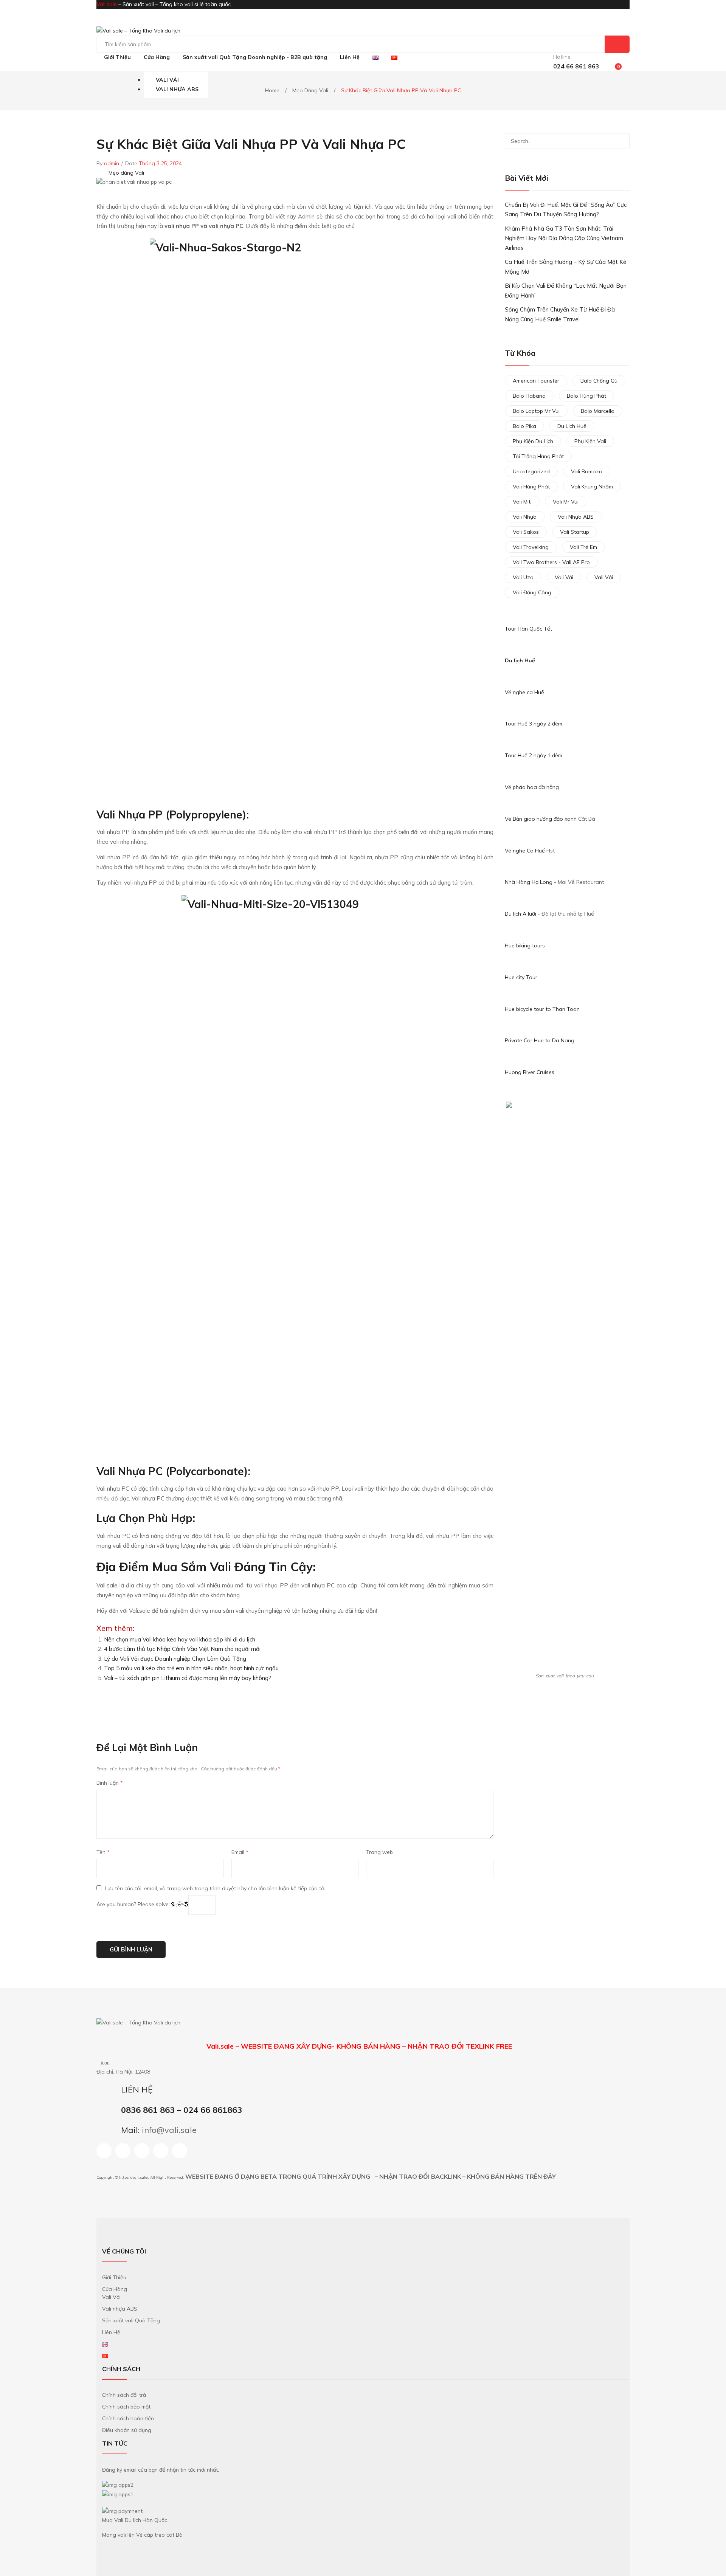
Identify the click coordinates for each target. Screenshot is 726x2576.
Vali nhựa (525, 517)
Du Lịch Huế (572, 426)
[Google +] (483, 1713)
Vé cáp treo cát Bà (159, 2535)
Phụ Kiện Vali (590, 441)
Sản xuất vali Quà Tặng (131, 2320)
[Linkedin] (142, 2151)
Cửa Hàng (115, 2289)
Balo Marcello (598, 411)
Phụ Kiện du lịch (533, 441)
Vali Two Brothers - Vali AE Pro (551, 562)
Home (272, 90)
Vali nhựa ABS (576, 517)
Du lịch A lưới (521, 914)
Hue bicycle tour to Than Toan (542, 1009)
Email (240, 1852)
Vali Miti (522, 502)
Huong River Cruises (530, 1072)
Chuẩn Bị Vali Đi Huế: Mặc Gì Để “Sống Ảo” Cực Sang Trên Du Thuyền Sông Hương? (566, 210)
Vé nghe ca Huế (524, 692)
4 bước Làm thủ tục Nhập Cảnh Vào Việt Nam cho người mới (182, 1649)
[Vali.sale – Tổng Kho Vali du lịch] (138, 31)
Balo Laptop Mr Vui (536, 411)
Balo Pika (524, 426)
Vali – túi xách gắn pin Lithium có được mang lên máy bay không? (188, 1678)
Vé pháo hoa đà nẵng (532, 787)
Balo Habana (529, 396)
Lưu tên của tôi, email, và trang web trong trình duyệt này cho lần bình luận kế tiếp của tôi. (216, 1888)
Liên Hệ (111, 2332)
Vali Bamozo (587, 471)
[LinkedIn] (491, 1713)
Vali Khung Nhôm (592, 487)
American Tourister (536, 381)
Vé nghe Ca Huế (525, 851)
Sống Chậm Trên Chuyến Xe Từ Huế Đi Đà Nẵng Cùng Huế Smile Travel (560, 314)
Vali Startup (575, 532)
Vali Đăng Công (532, 592)
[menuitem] (117, 57)
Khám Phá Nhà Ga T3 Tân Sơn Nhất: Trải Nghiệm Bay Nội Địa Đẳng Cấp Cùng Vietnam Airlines (564, 238)
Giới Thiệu (114, 2277)
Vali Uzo (523, 577)
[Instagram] (123, 2151)
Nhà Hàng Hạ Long (529, 882)
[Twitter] (467, 1713)
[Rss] (161, 2151)
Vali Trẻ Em (583, 547)
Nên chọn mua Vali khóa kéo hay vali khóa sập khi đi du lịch (180, 1639)
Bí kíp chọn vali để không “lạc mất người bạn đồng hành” (566, 291)
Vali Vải (564, 577)
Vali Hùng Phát (531, 487)
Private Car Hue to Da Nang (540, 1040)
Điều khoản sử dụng (127, 2430)
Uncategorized (531, 471)
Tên (103, 1852)
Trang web (379, 1852)
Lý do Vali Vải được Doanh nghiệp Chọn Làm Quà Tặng (175, 1659)
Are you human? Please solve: (134, 1905)
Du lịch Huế (520, 660)
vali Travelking (531, 547)
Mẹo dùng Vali (310, 90)
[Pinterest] (475, 1713)
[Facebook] (459, 1713)
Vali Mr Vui (566, 502)
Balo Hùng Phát (586, 396)
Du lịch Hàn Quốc (146, 2520)
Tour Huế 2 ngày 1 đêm (534, 755)
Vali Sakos (526, 532)
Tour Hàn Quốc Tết (528, 629)
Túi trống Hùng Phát (538, 456)
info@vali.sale (169, 2130)
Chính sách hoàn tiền (128, 2418)
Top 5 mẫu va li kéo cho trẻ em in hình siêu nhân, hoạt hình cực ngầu (191, 1668)
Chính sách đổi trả (124, 2395)
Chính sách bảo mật (126, 2407)
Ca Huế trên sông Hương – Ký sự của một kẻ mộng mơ (565, 267)
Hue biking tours (525, 945)
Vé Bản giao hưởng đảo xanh (541, 819)
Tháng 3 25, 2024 (160, 163)
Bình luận (110, 1783)
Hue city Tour (521, 977)
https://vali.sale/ (133, 2177)
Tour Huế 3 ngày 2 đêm (534, 724)
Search (617, 44)
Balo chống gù (599, 381)
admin (112, 163)
